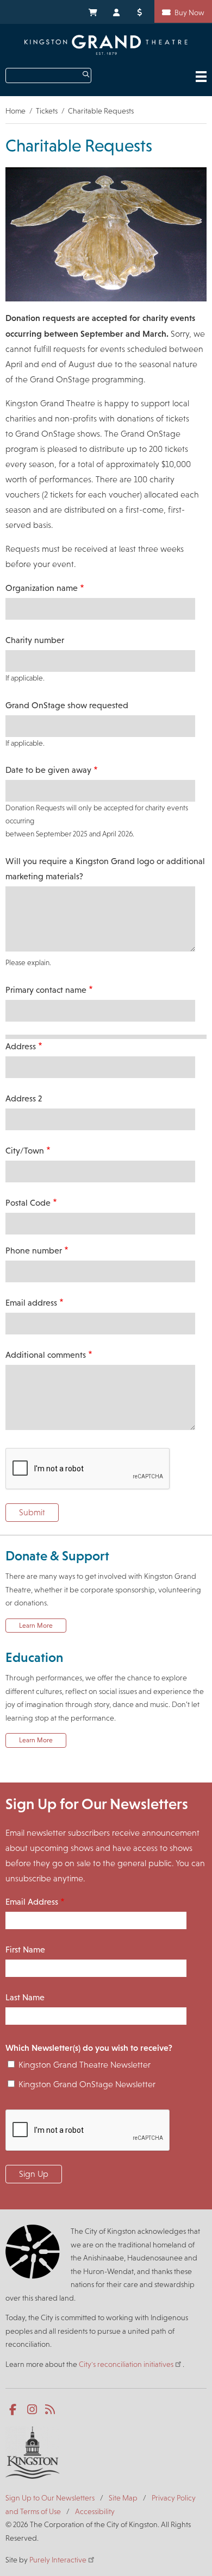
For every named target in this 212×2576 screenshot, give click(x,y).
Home (15, 111)
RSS (51, 2410)
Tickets (47, 111)
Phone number (34, 1251)
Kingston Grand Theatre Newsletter (85, 2065)
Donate (141, 11)
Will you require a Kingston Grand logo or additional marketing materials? (105, 869)
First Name (25, 1950)
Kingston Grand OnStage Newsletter (87, 2084)
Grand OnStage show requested (67, 705)
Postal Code (28, 1203)
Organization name (42, 588)
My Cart (92, 11)
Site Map (123, 2498)
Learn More (36, 1626)
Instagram (33, 2410)
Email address (31, 1303)
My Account (117, 11)
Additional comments (46, 1355)
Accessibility (95, 2511)
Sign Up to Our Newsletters (50, 2498)
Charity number (35, 640)
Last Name (25, 1997)
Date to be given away (48, 770)
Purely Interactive (58, 2560)
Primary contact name (46, 990)
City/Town (25, 1151)
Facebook (15, 2410)
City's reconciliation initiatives (126, 2364)
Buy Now (189, 12)
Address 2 (24, 1098)
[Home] (106, 45)
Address (21, 1046)
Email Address (32, 1902)
